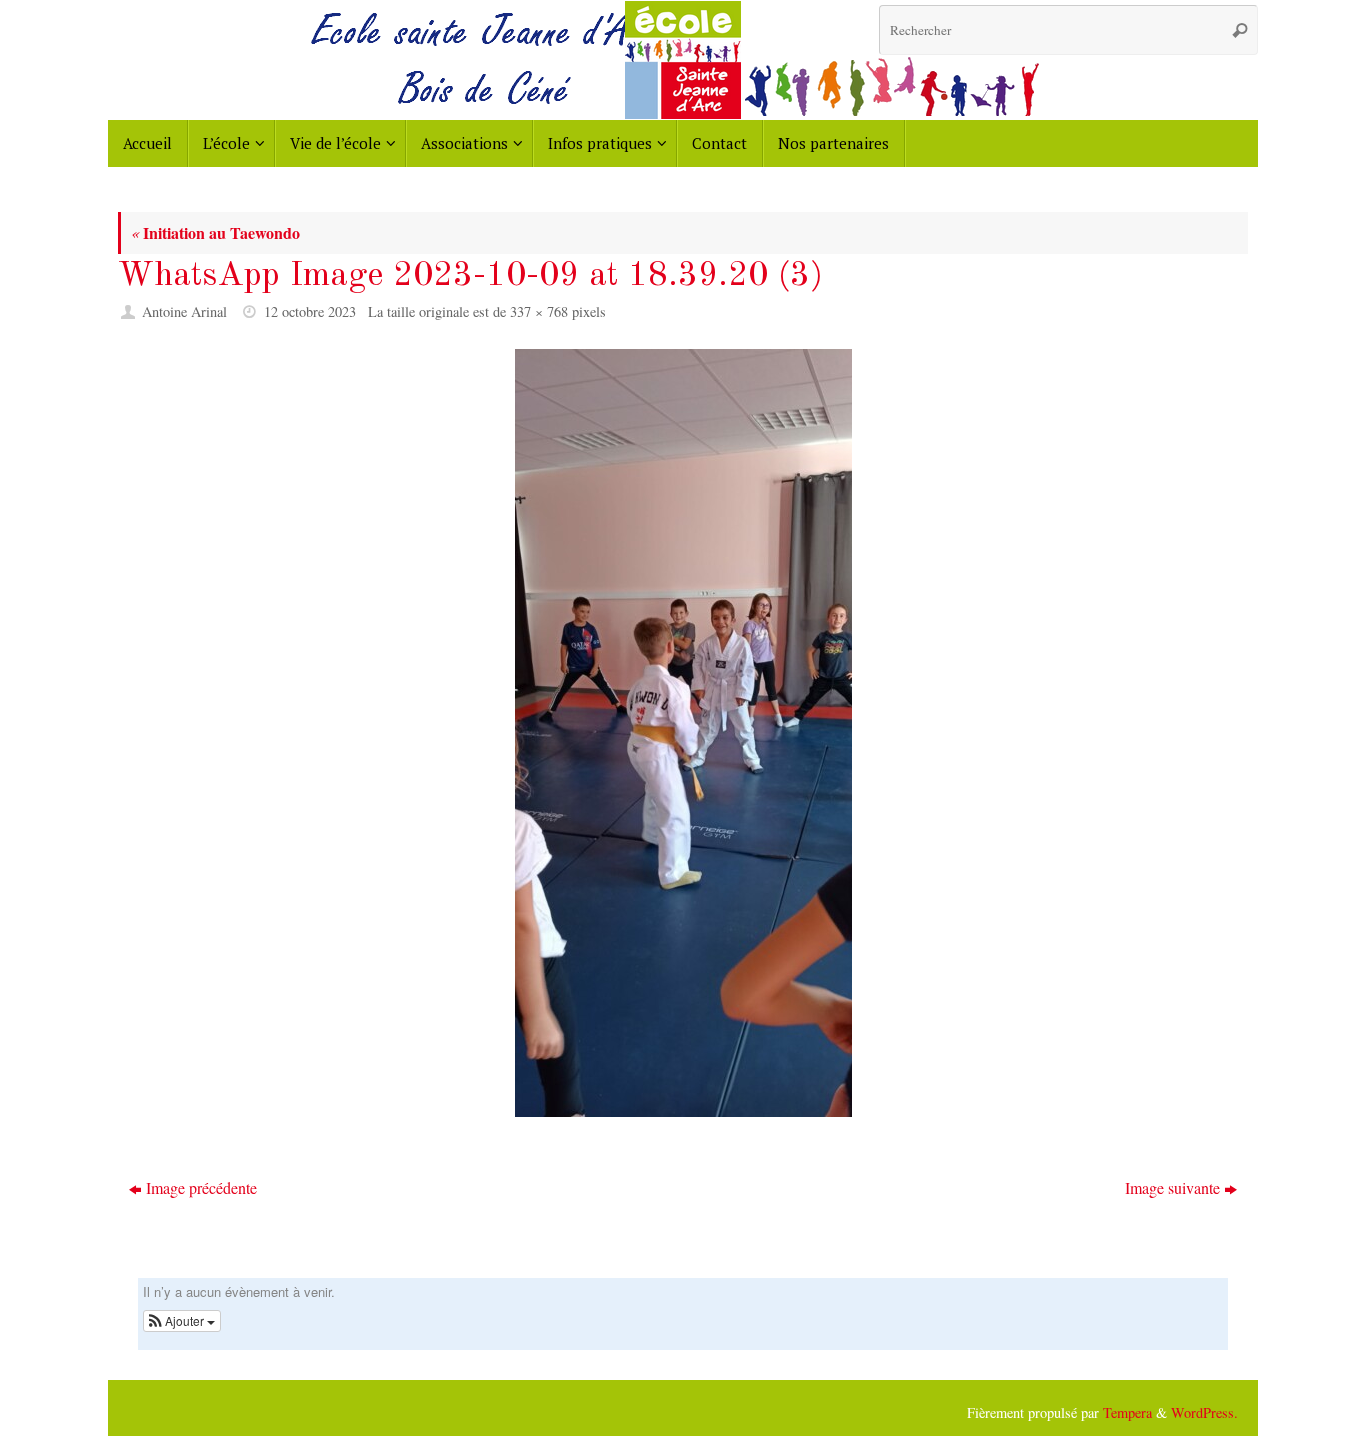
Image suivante (1172, 1187)
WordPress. (1204, 1412)
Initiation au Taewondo (215, 232)
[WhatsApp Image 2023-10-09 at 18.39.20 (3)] (683, 733)
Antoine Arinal (184, 311)
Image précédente (201, 1187)
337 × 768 (539, 311)
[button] (182, 1321)
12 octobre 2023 (310, 311)
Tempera (1127, 1412)
